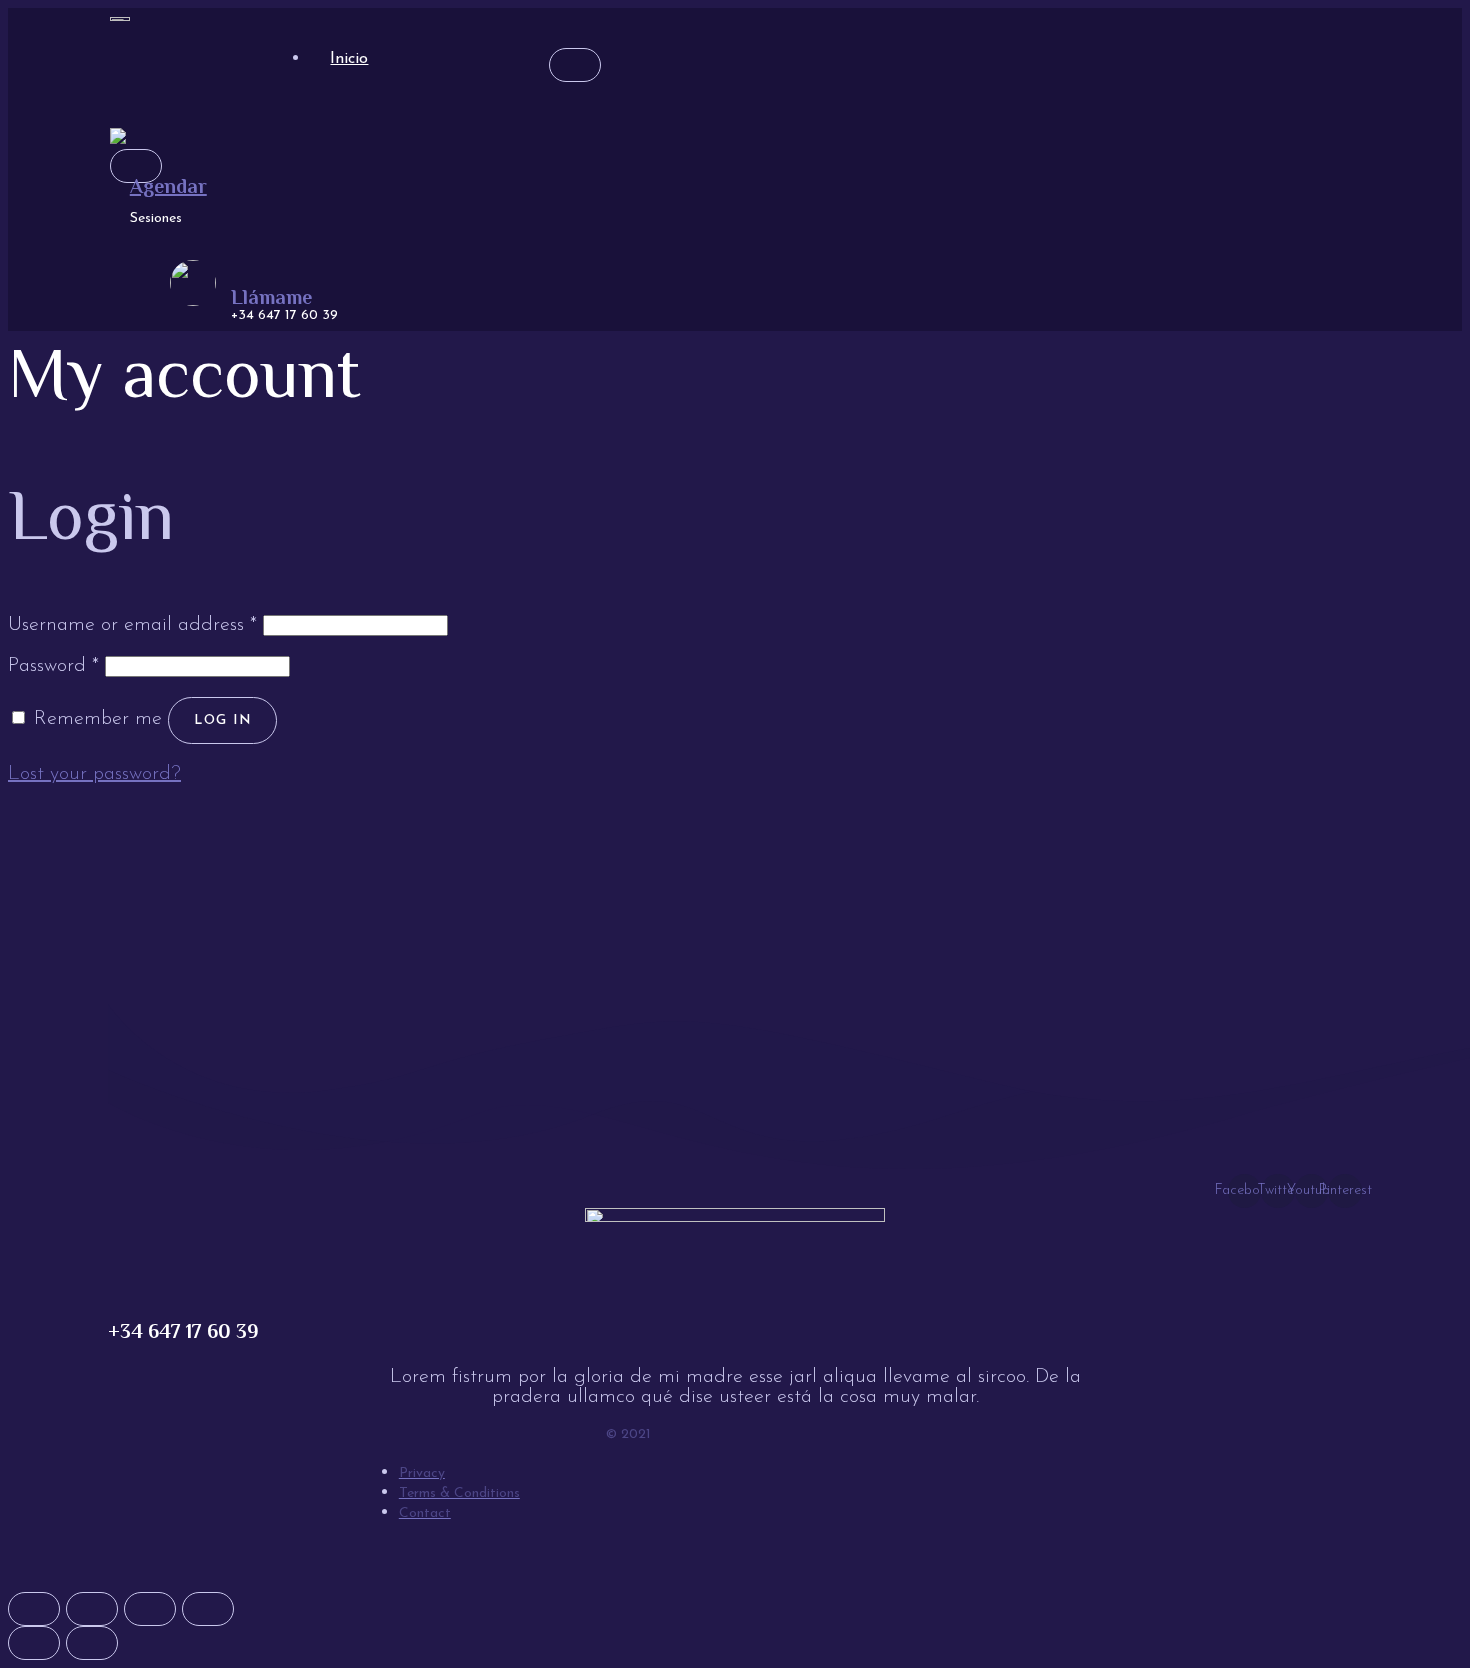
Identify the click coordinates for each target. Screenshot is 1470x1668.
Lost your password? (94, 774)
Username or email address (132, 625)
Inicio (349, 59)
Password (53, 666)
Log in (222, 720)
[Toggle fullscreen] (150, 1609)
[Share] (92, 1609)
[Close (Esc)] (34, 1609)
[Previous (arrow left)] (34, 1643)
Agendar (168, 186)
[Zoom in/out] (208, 1609)
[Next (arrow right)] (92, 1643)
